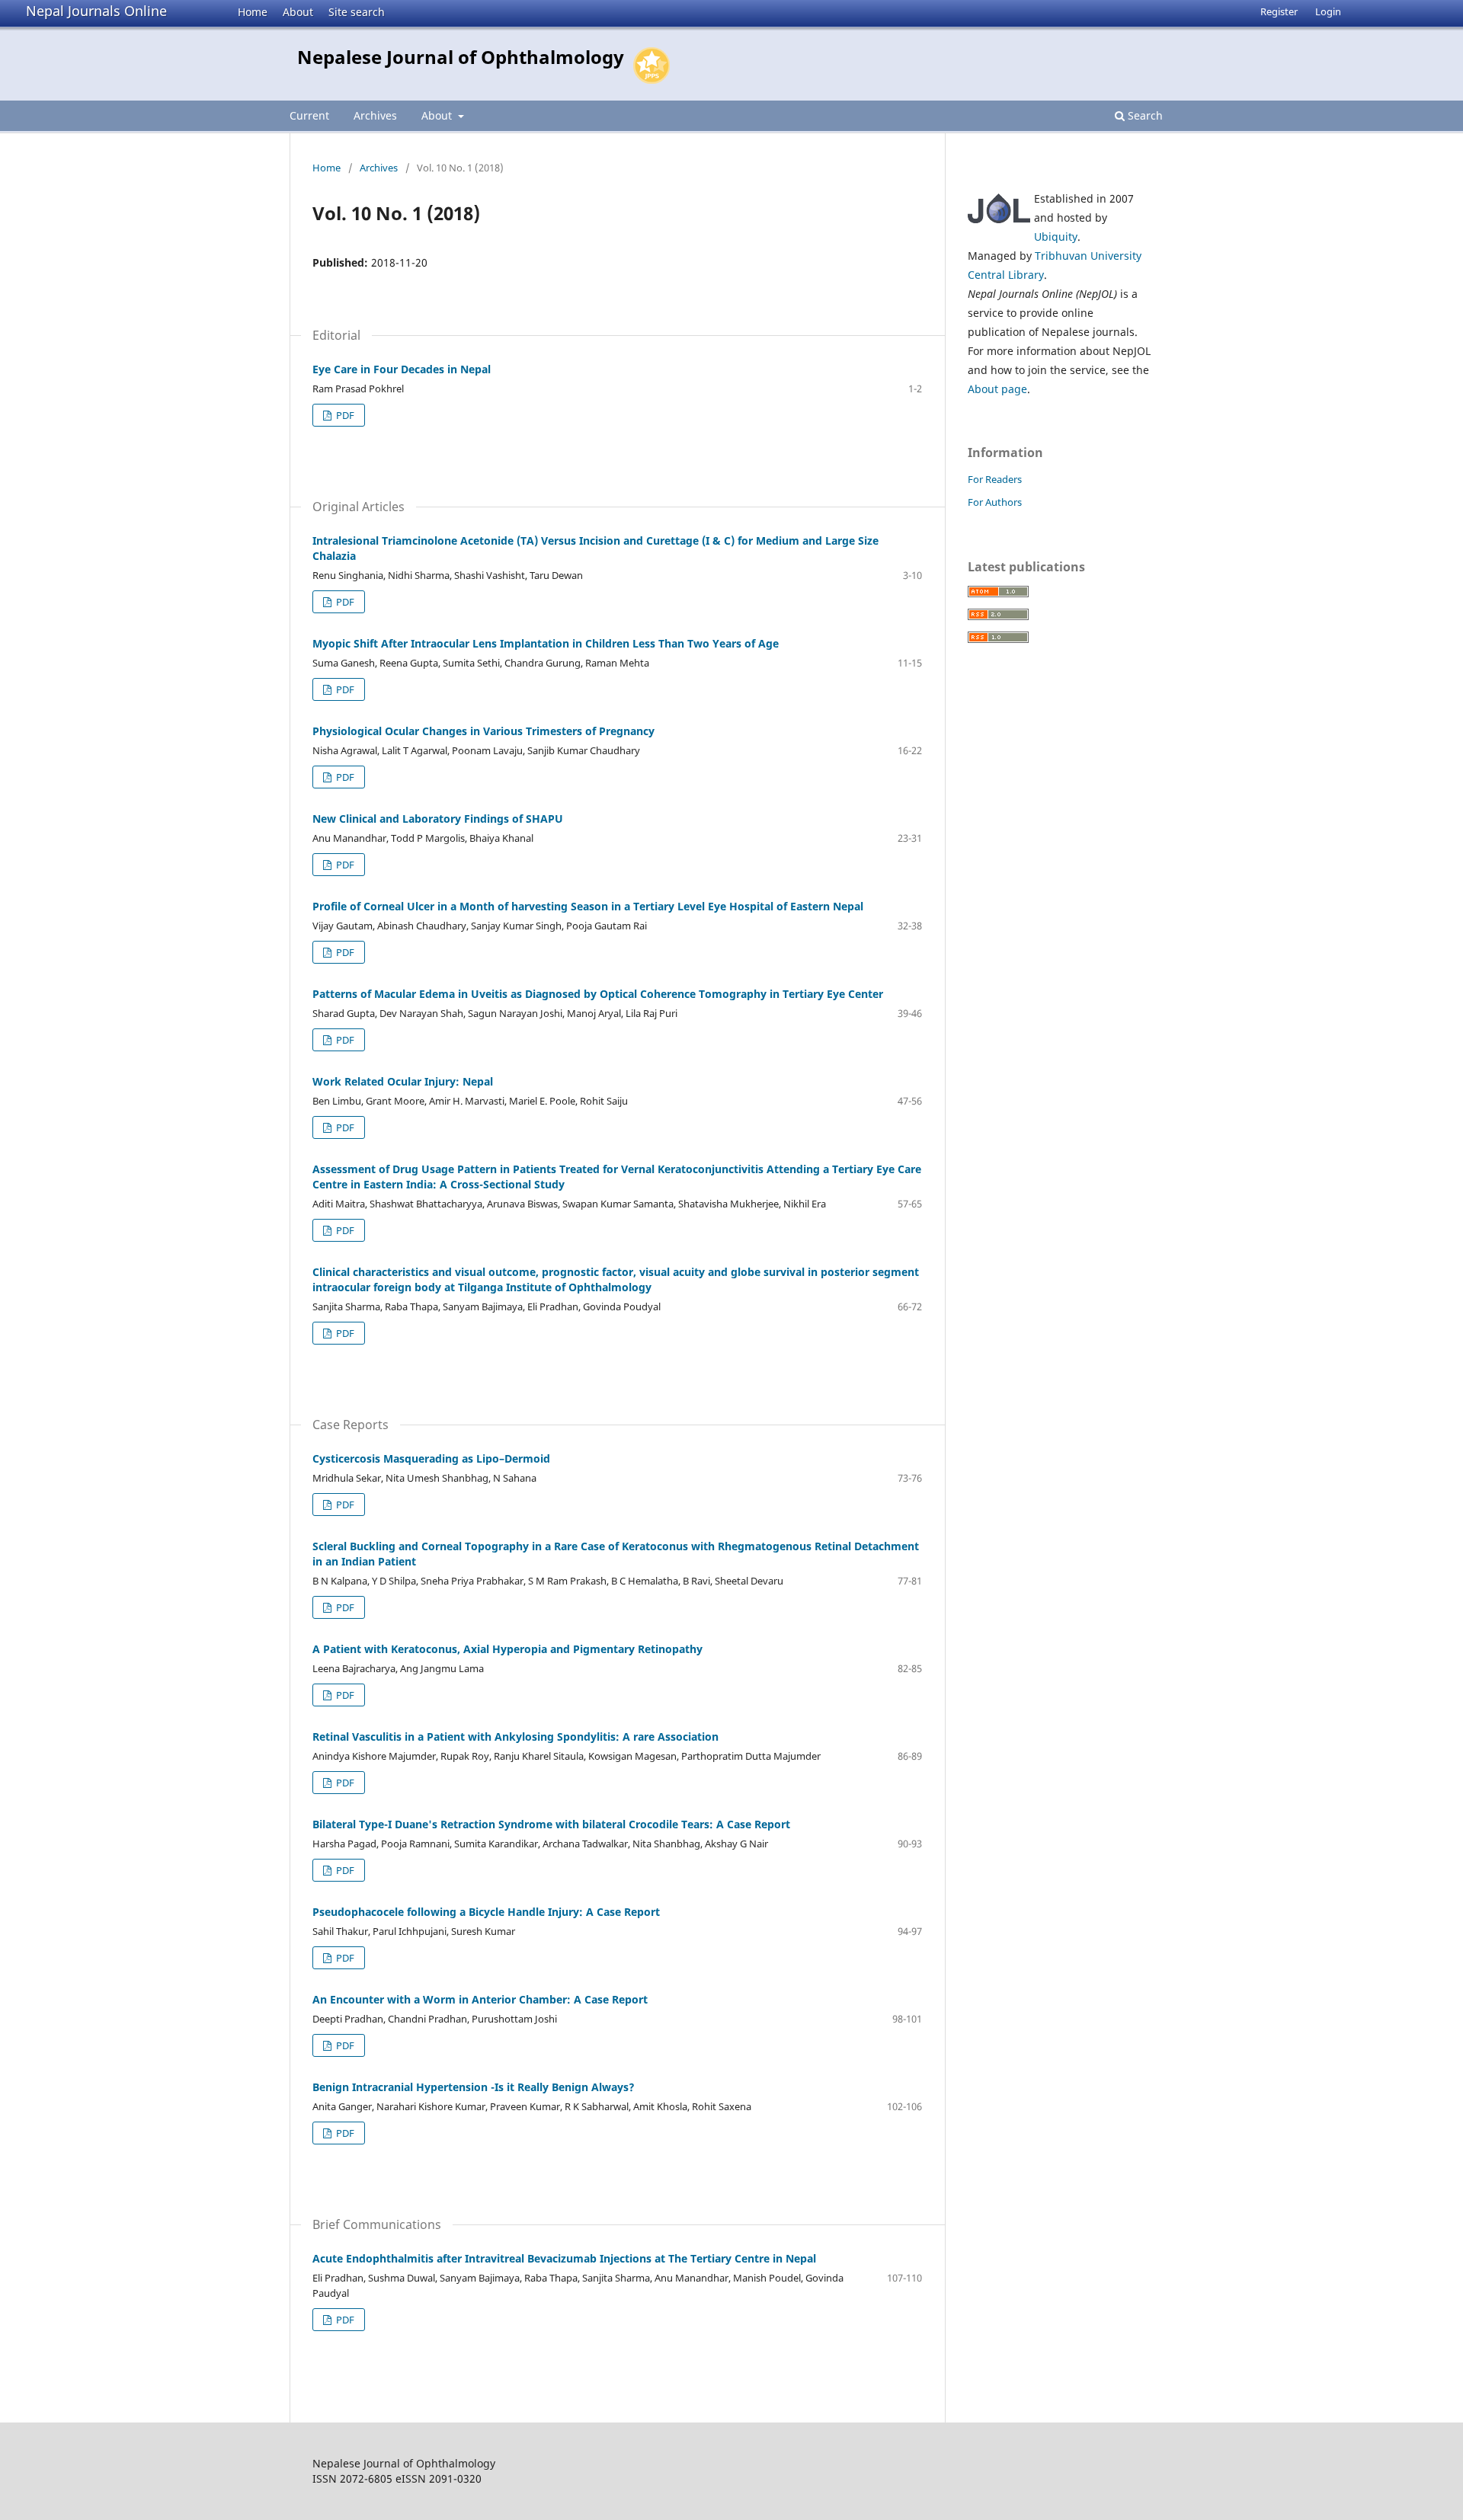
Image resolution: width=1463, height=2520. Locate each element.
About (298, 12)
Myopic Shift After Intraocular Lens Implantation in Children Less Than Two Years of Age (546, 643)
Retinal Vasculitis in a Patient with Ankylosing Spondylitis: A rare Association (515, 1736)
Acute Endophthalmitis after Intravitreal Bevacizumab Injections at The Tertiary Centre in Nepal (564, 2258)
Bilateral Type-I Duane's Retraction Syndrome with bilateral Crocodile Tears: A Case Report (551, 1824)
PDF (344, 415)
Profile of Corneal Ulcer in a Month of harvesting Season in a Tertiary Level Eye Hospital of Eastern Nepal (588, 906)
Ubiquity (1056, 237)
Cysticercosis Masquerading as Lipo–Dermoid (431, 1458)
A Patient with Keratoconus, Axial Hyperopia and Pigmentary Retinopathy (507, 1649)
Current (309, 115)
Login (1328, 11)
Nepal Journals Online (96, 11)
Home (253, 12)
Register (1279, 11)
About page (997, 389)
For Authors (995, 502)
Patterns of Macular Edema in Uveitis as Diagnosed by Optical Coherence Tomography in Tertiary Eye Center (598, 994)
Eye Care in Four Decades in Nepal (402, 369)
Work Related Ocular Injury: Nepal (403, 1081)
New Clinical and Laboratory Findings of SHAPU (438, 819)
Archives (375, 115)
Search (1144, 115)
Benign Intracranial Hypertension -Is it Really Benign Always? (474, 2087)
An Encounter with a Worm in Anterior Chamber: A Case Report (480, 1999)
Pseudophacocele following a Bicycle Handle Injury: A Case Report (486, 1912)
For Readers (995, 479)
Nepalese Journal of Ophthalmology (461, 57)
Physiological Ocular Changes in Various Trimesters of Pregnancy (483, 731)
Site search (357, 12)
